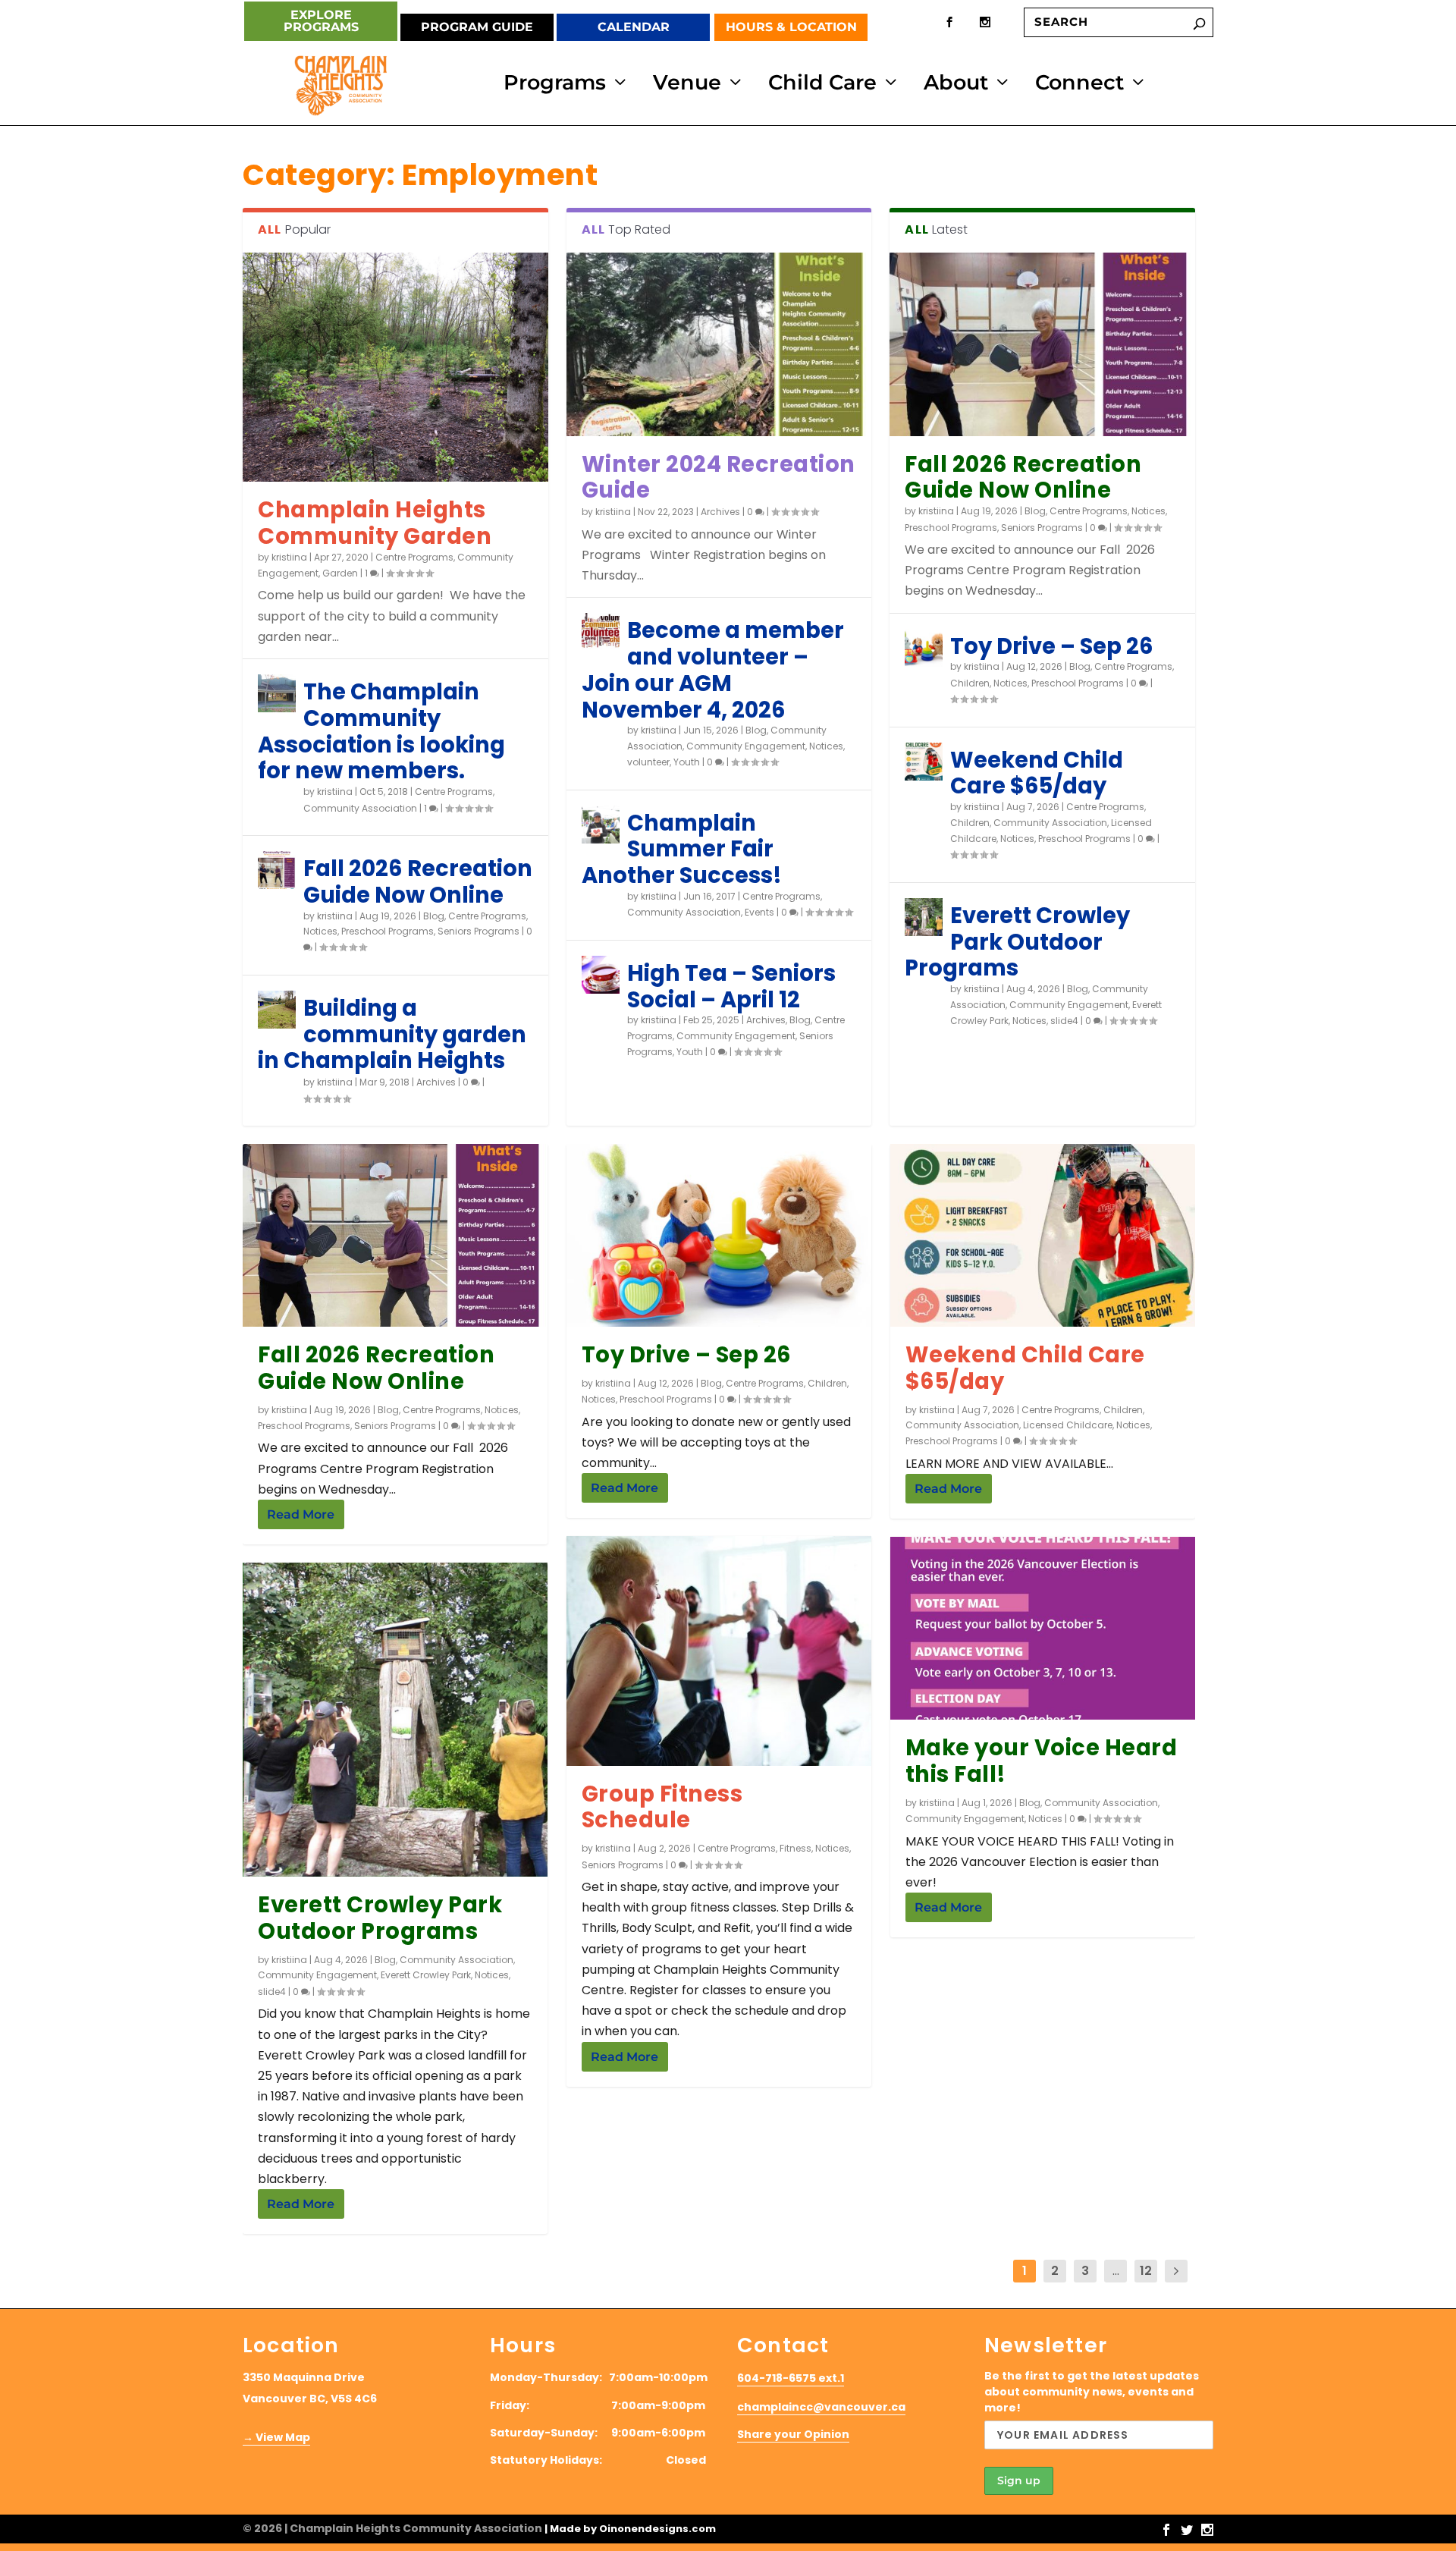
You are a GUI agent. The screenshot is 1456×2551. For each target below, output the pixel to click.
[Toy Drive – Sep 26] (924, 648)
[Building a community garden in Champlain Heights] (277, 1010)
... (1116, 2271)
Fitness (795, 1848)
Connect (1079, 86)
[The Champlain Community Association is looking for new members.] (277, 693)
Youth (687, 762)
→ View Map (276, 2437)
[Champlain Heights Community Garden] (395, 367)
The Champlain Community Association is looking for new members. (381, 731)
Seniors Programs (479, 931)
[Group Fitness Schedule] (719, 1651)
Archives (436, 1082)
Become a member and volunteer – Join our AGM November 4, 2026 (713, 670)
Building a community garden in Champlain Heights (392, 1035)
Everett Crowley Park (426, 1975)
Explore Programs (321, 21)
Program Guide (477, 27)
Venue (687, 86)
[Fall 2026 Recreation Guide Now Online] (277, 870)
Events (759, 912)
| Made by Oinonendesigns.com (630, 2529)
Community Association (360, 808)
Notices (320, 931)
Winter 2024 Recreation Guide (719, 478)
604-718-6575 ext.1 (791, 2378)
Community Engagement (746, 746)
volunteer (648, 762)
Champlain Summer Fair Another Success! (682, 850)
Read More (301, 1514)
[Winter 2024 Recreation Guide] (719, 344)
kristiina (289, 557)
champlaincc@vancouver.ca (821, 2407)
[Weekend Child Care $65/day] (924, 762)
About (956, 86)
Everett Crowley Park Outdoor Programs (1017, 942)
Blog (434, 916)
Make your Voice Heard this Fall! (1042, 1761)
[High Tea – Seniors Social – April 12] (601, 975)
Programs (555, 86)
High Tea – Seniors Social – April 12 (731, 986)
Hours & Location (791, 27)
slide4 (1064, 1021)
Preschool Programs (388, 931)
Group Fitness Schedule (662, 1807)
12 (1146, 2271)
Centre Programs (414, 557)
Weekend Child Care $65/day (1037, 773)
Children (970, 683)
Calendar (634, 27)
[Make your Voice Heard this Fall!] (1043, 1628)
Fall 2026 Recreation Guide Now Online (418, 882)
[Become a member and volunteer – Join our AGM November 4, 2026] (601, 632)
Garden (340, 573)
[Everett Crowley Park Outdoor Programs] (924, 917)
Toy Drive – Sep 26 (1052, 646)
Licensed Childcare (1068, 1425)
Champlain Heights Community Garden (375, 523)
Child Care (822, 86)
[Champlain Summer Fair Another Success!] (601, 825)
